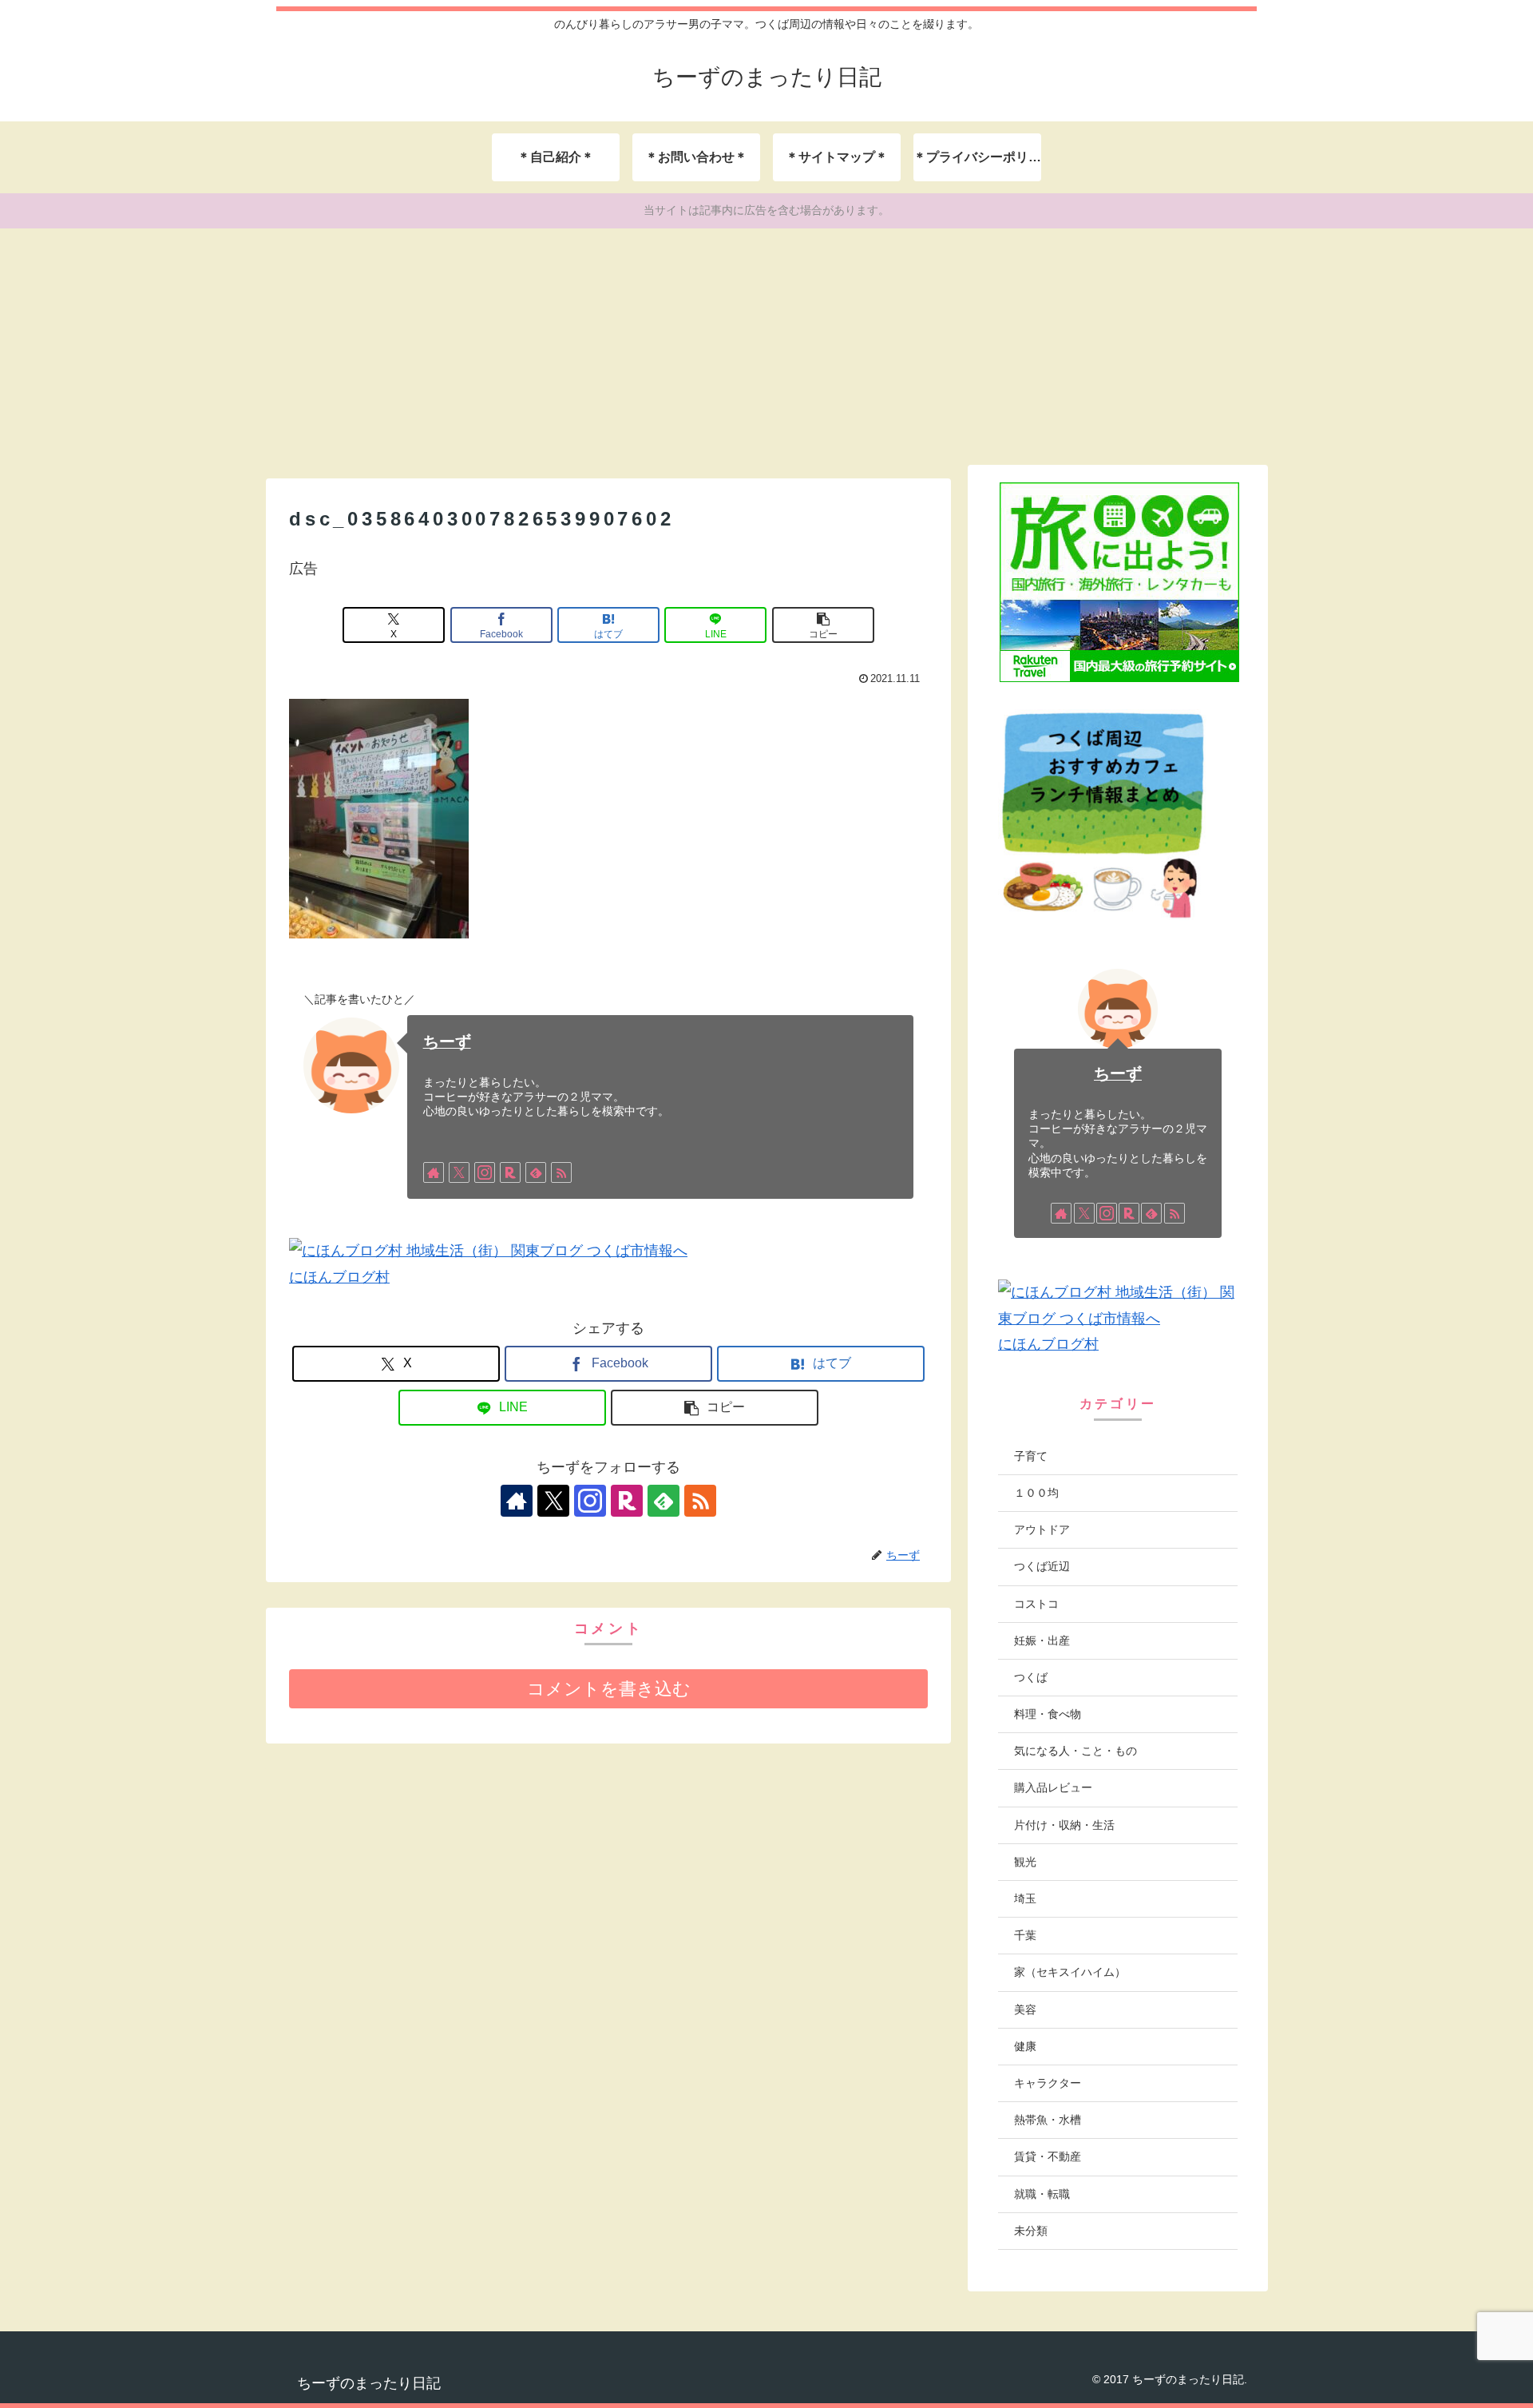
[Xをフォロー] (459, 1172)
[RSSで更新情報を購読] (561, 1172)
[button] (823, 625)
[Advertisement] (766, 345)
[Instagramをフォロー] (485, 1172)
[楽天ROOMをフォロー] (510, 1172)
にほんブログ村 (339, 1277)
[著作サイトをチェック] (434, 1172)
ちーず (447, 1041)
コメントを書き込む (609, 1689)
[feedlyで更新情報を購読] (536, 1172)
